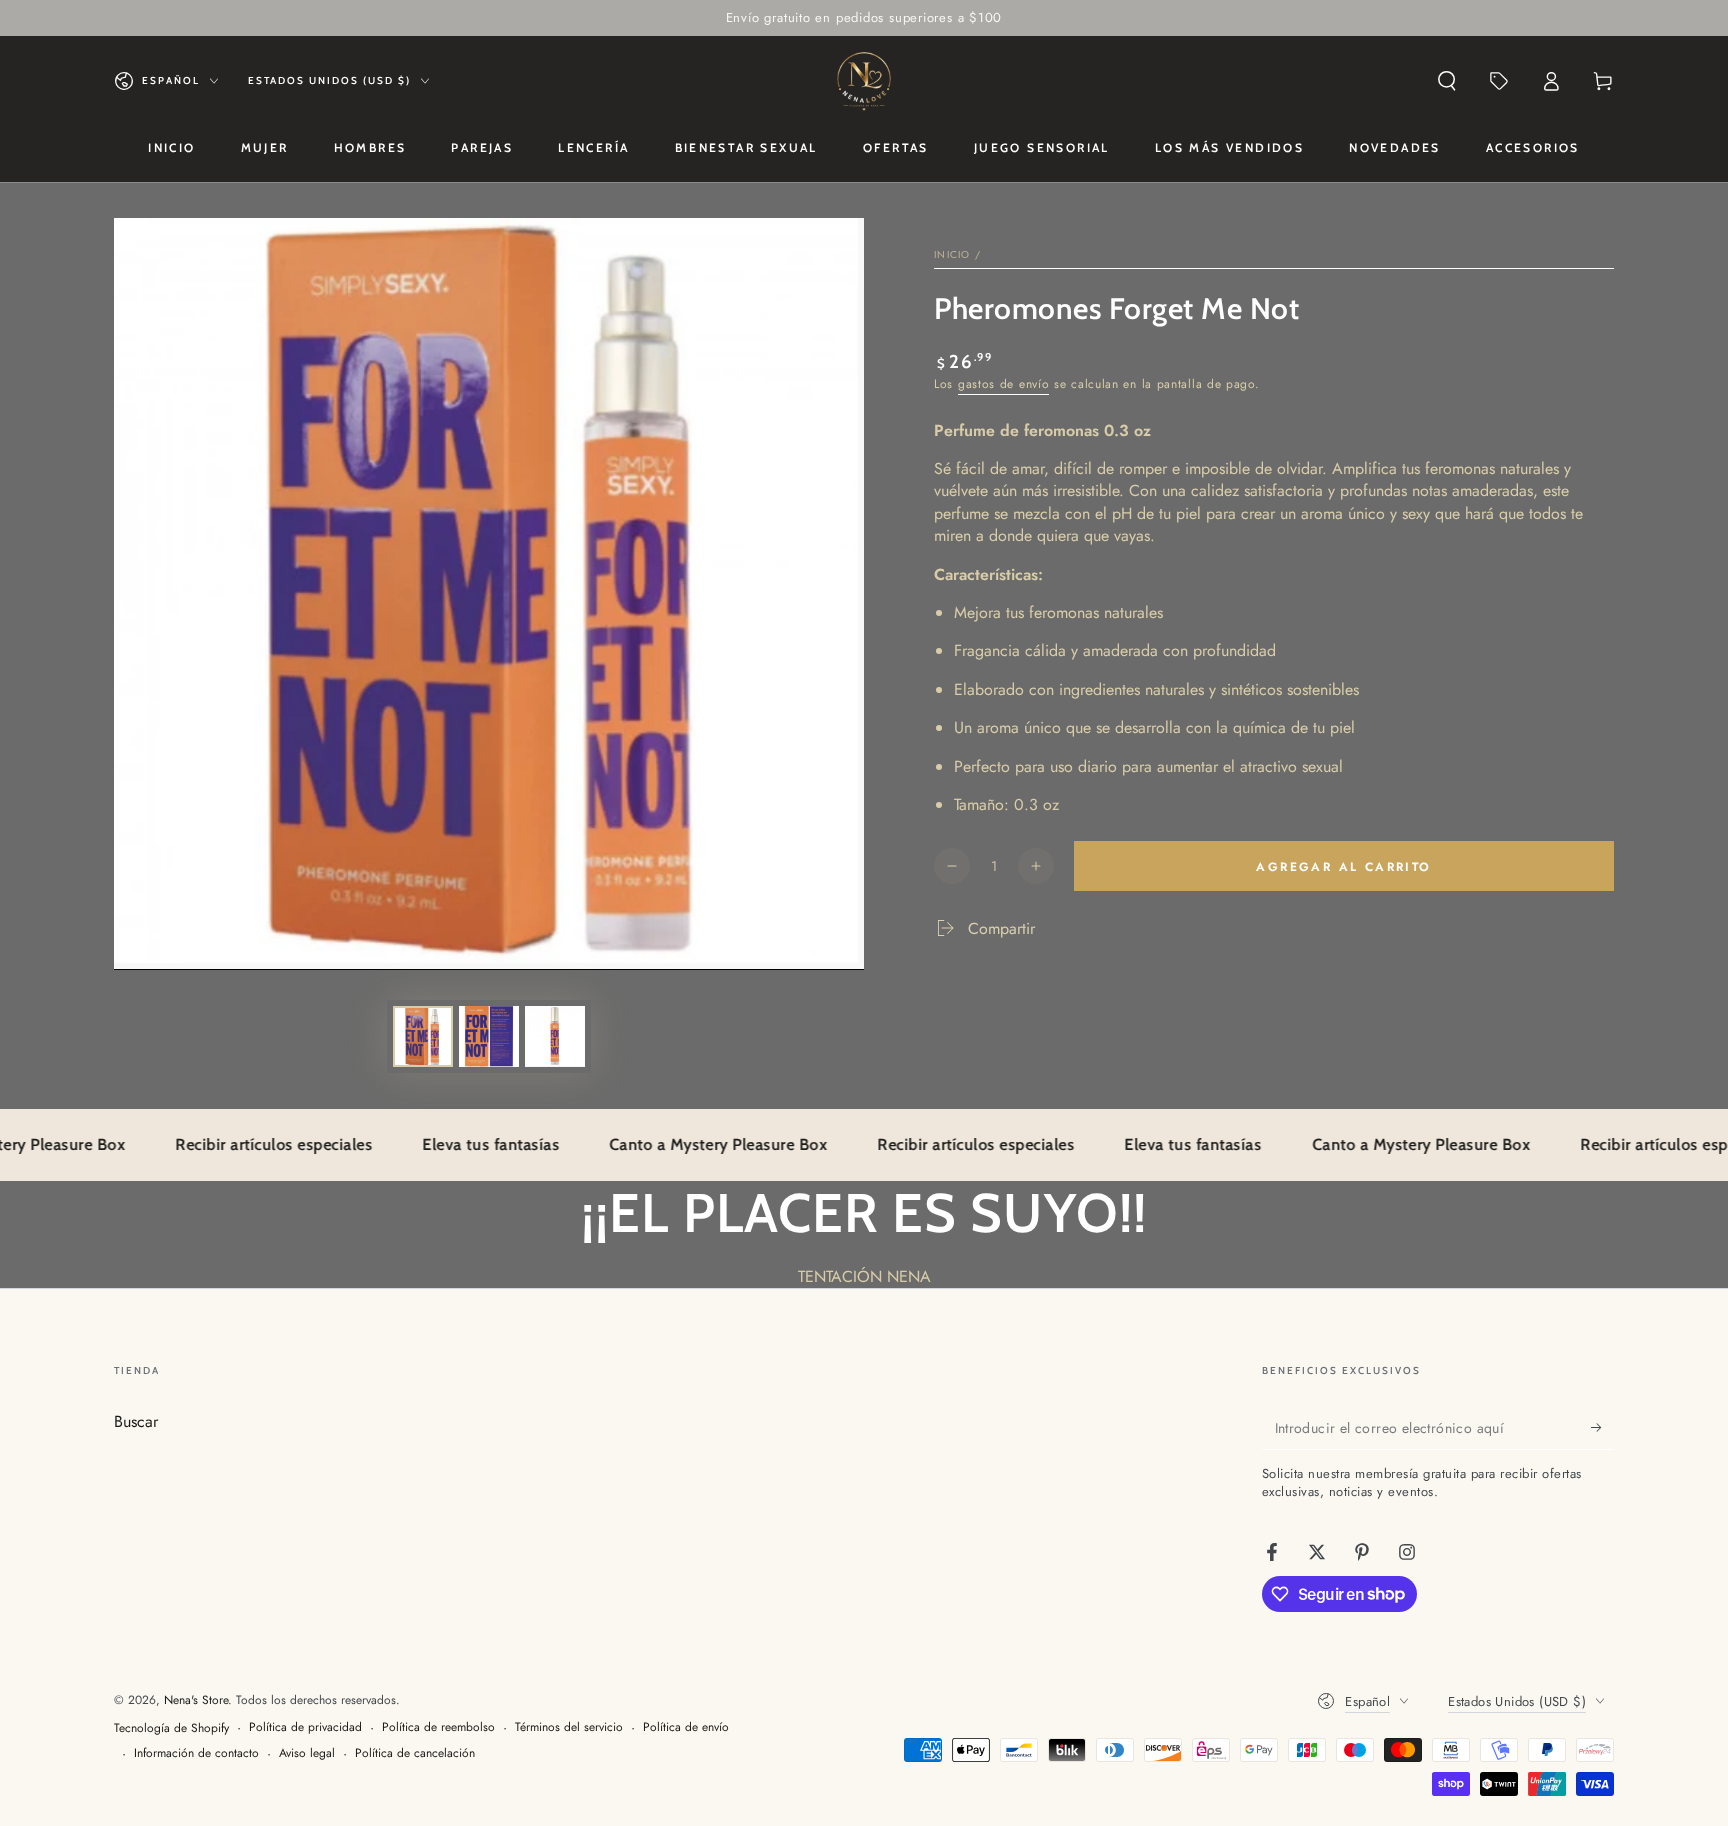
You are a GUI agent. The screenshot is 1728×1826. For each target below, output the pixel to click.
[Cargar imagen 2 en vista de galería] (489, 1036)
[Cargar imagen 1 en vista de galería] (423, 1036)
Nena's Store (196, 1700)
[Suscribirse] (1602, 1427)
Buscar (136, 1421)
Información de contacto (196, 1753)
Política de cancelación (415, 1753)
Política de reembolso (438, 1727)
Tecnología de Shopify (171, 1728)
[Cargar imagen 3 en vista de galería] (555, 1036)
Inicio (952, 254)
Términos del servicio (569, 1727)
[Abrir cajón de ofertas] (1499, 81)
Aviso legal (307, 1753)
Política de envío (686, 1727)
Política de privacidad (305, 1727)
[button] (1447, 81)
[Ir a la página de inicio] (864, 81)
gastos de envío (1004, 384)
